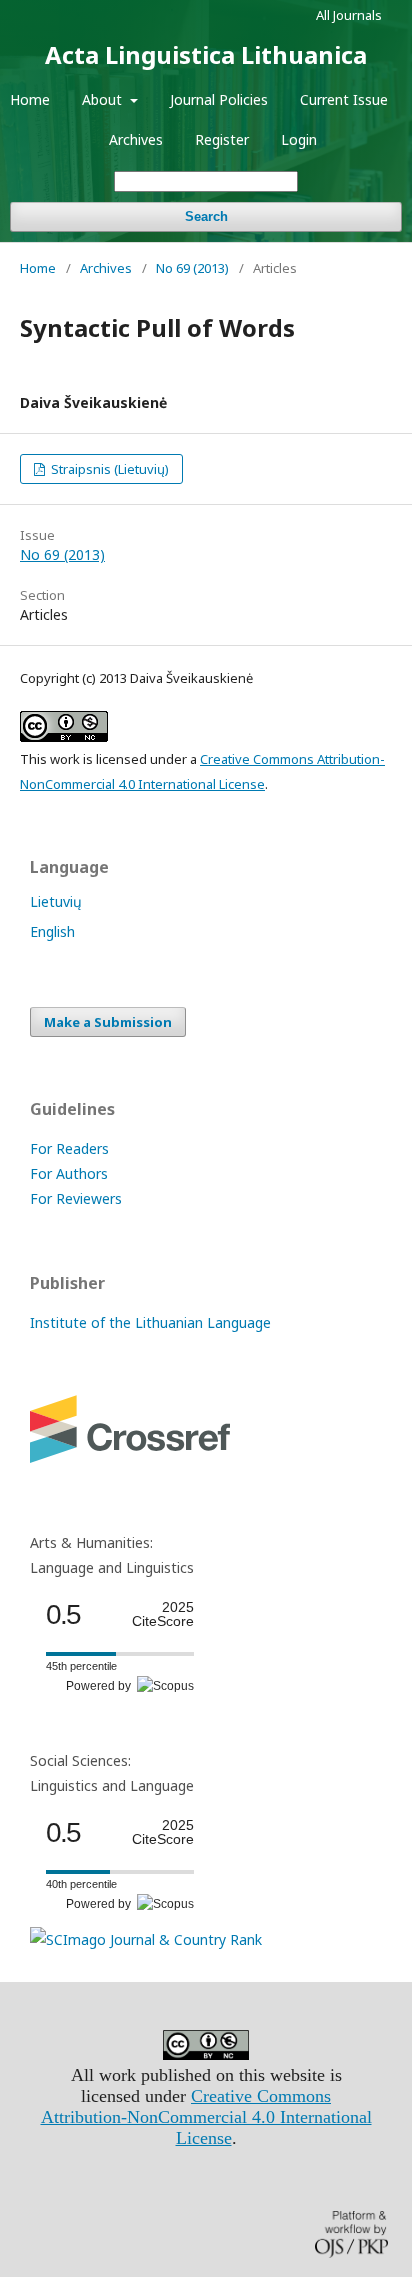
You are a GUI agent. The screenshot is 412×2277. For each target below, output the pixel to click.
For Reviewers (76, 1198)
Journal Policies (219, 99)
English (52, 931)
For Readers (69, 1148)
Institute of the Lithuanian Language (150, 1322)
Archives (136, 139)
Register (222, 139)
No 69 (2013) (192, 268)
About (104, 99)
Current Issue (344, 99)
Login (299, 139)
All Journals (349, 15)
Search (206, 216)
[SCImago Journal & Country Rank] (146, 1939)
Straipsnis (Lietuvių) (108, 469)
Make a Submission (108, 1022)
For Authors (69, 1173)
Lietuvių (56, 901)
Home (30, 99)
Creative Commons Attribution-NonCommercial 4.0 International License (206, 2117)
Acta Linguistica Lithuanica (206, 54)
